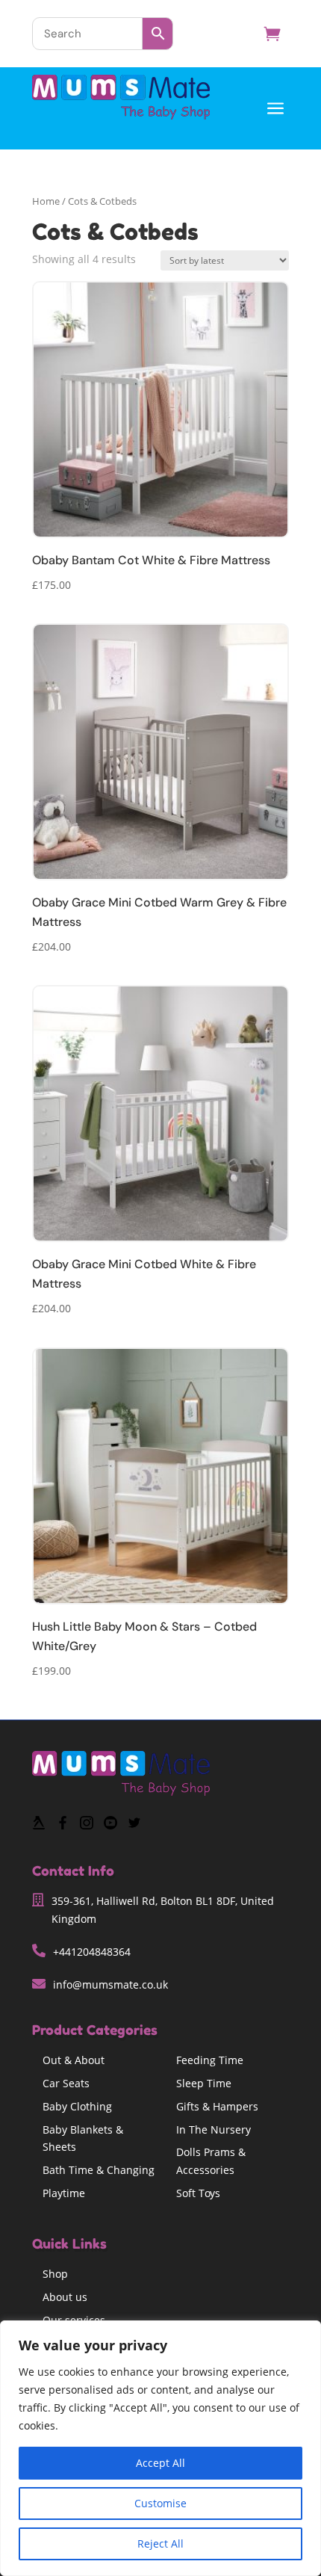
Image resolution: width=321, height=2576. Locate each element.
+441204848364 (92, 1952)
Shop (55, 2274)
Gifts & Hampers (217, 2106)
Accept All (160, 2463)
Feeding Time (210, 2060)
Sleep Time (204, 2083)
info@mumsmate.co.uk (110, 1984)
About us (65, 2297)
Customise (160, 2503)
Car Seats (66, 2083)
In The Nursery (214, 2129)
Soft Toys (198, 2193)
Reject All (160, 2543)
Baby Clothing (77, 2106)
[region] (160, 2448)
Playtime (64, 2193)
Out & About (74, 2060)
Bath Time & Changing (99, 2170)
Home (46, 201)
